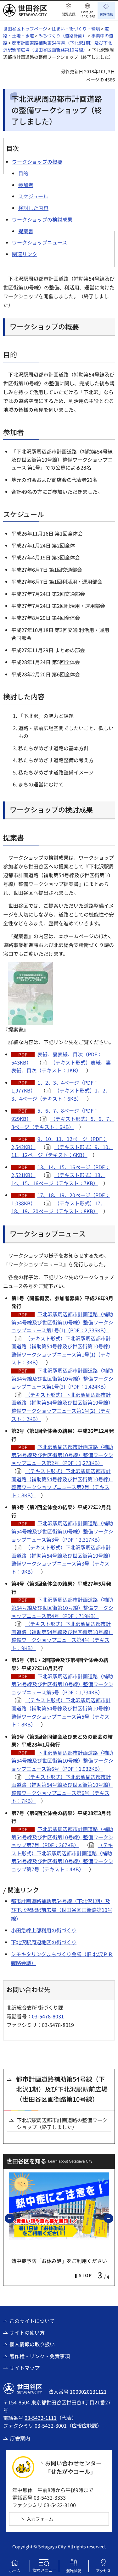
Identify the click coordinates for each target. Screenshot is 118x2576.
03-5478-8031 (48, 2016)
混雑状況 (74, 2570)
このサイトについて (32, 2321)
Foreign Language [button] (87, 14)
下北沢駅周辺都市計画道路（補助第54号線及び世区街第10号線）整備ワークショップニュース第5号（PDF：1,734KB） (62, 1684)
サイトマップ (25, 2368)
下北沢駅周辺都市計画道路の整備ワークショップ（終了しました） (62, 2124)
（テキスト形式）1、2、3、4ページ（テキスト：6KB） (61, 1094)
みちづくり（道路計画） (63, 36)
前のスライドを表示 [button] (14, 2218)
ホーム (15, 2570)
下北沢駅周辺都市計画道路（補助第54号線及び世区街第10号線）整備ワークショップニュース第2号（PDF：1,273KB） (62, 1455)
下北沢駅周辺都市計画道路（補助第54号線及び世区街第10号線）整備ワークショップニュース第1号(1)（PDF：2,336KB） (62, 1322)
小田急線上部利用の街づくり (44, 1930)
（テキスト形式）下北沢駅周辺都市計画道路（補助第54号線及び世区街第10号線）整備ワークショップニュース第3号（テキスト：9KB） (62, 1559)
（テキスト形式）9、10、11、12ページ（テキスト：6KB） (62, 1151)
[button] (68, 11)
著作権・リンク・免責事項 (40, 2356)
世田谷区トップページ (25, 29)
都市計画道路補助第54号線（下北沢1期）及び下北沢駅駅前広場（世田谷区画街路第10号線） (62, 1910)
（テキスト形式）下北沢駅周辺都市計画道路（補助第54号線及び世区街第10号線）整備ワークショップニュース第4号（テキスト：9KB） (62, 1636)
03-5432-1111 (41, 2418)
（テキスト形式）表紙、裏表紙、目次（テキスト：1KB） (61, 1066)
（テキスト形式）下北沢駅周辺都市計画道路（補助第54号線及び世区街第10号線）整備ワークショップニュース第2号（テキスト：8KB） (62, 1483)
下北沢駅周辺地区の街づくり (44, 1942)
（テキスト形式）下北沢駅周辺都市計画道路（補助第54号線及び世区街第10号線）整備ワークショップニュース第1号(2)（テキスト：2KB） (62, 1407)
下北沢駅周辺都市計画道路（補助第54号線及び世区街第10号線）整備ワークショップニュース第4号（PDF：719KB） (62, 1607)
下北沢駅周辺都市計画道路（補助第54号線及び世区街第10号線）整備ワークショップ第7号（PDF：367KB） (62, 1837)
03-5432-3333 (50, 2497)
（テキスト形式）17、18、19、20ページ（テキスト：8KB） (58, 1207)
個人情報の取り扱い (32, 2344)
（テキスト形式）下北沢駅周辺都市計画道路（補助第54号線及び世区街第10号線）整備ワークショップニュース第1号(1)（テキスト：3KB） (62, 1350)
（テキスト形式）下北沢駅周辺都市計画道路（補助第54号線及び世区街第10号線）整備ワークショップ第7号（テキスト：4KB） (62, 1857)
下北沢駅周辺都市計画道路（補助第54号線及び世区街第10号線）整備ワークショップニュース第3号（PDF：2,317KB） (62, 1531)
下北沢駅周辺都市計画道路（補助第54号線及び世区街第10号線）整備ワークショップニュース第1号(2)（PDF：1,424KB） (62, 1378)
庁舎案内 (20, 2438)
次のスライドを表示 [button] (113, 2218)
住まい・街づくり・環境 (76, 29)
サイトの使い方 (27, 2332)
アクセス (103, 2570)
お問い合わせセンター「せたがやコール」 (73, 2467)
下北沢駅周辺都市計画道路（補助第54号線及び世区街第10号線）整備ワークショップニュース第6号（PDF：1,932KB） (62, 1761)
